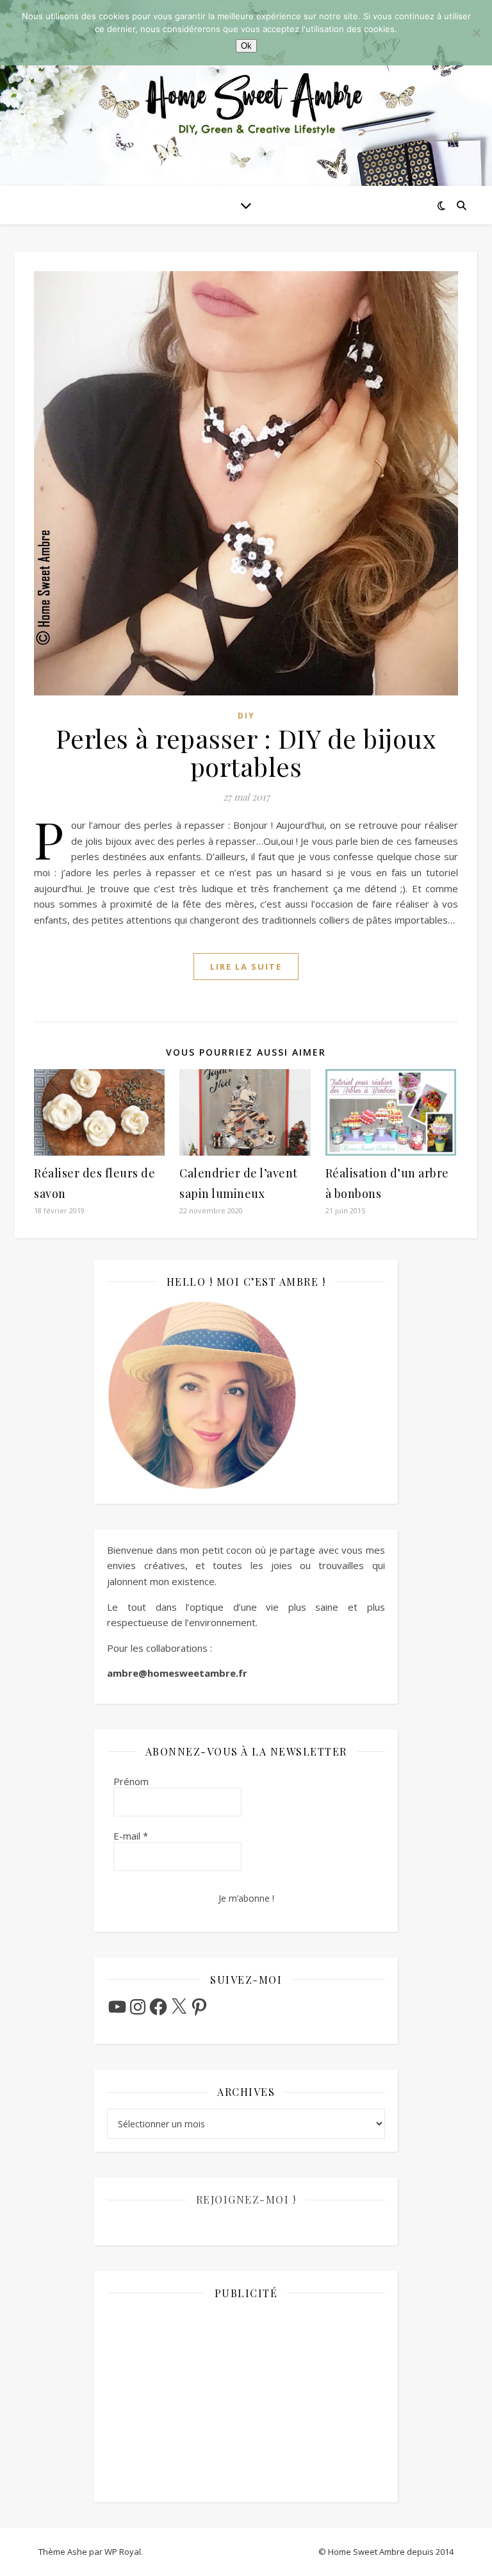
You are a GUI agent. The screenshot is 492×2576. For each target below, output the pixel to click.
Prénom (131, 1781)
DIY (246, 716)
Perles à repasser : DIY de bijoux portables (246, 752)
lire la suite (246, 967)
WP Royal (123, 2552)
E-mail (131, 1836)
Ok (246, 46)
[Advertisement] (246, 2400)
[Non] (476, 33)
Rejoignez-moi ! (246, 2199)
